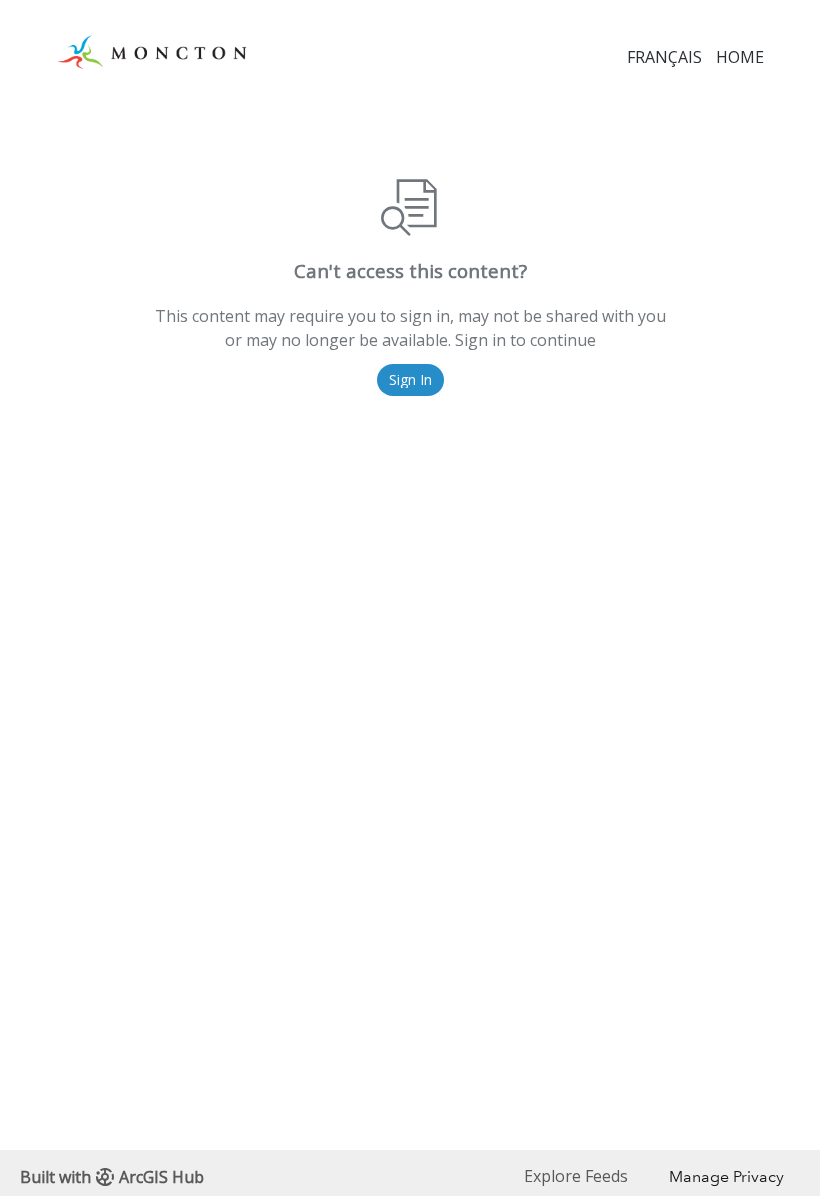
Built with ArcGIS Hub (112, 1177)
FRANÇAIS (664, 57)
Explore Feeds (576, 1176)
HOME (740, 57)
